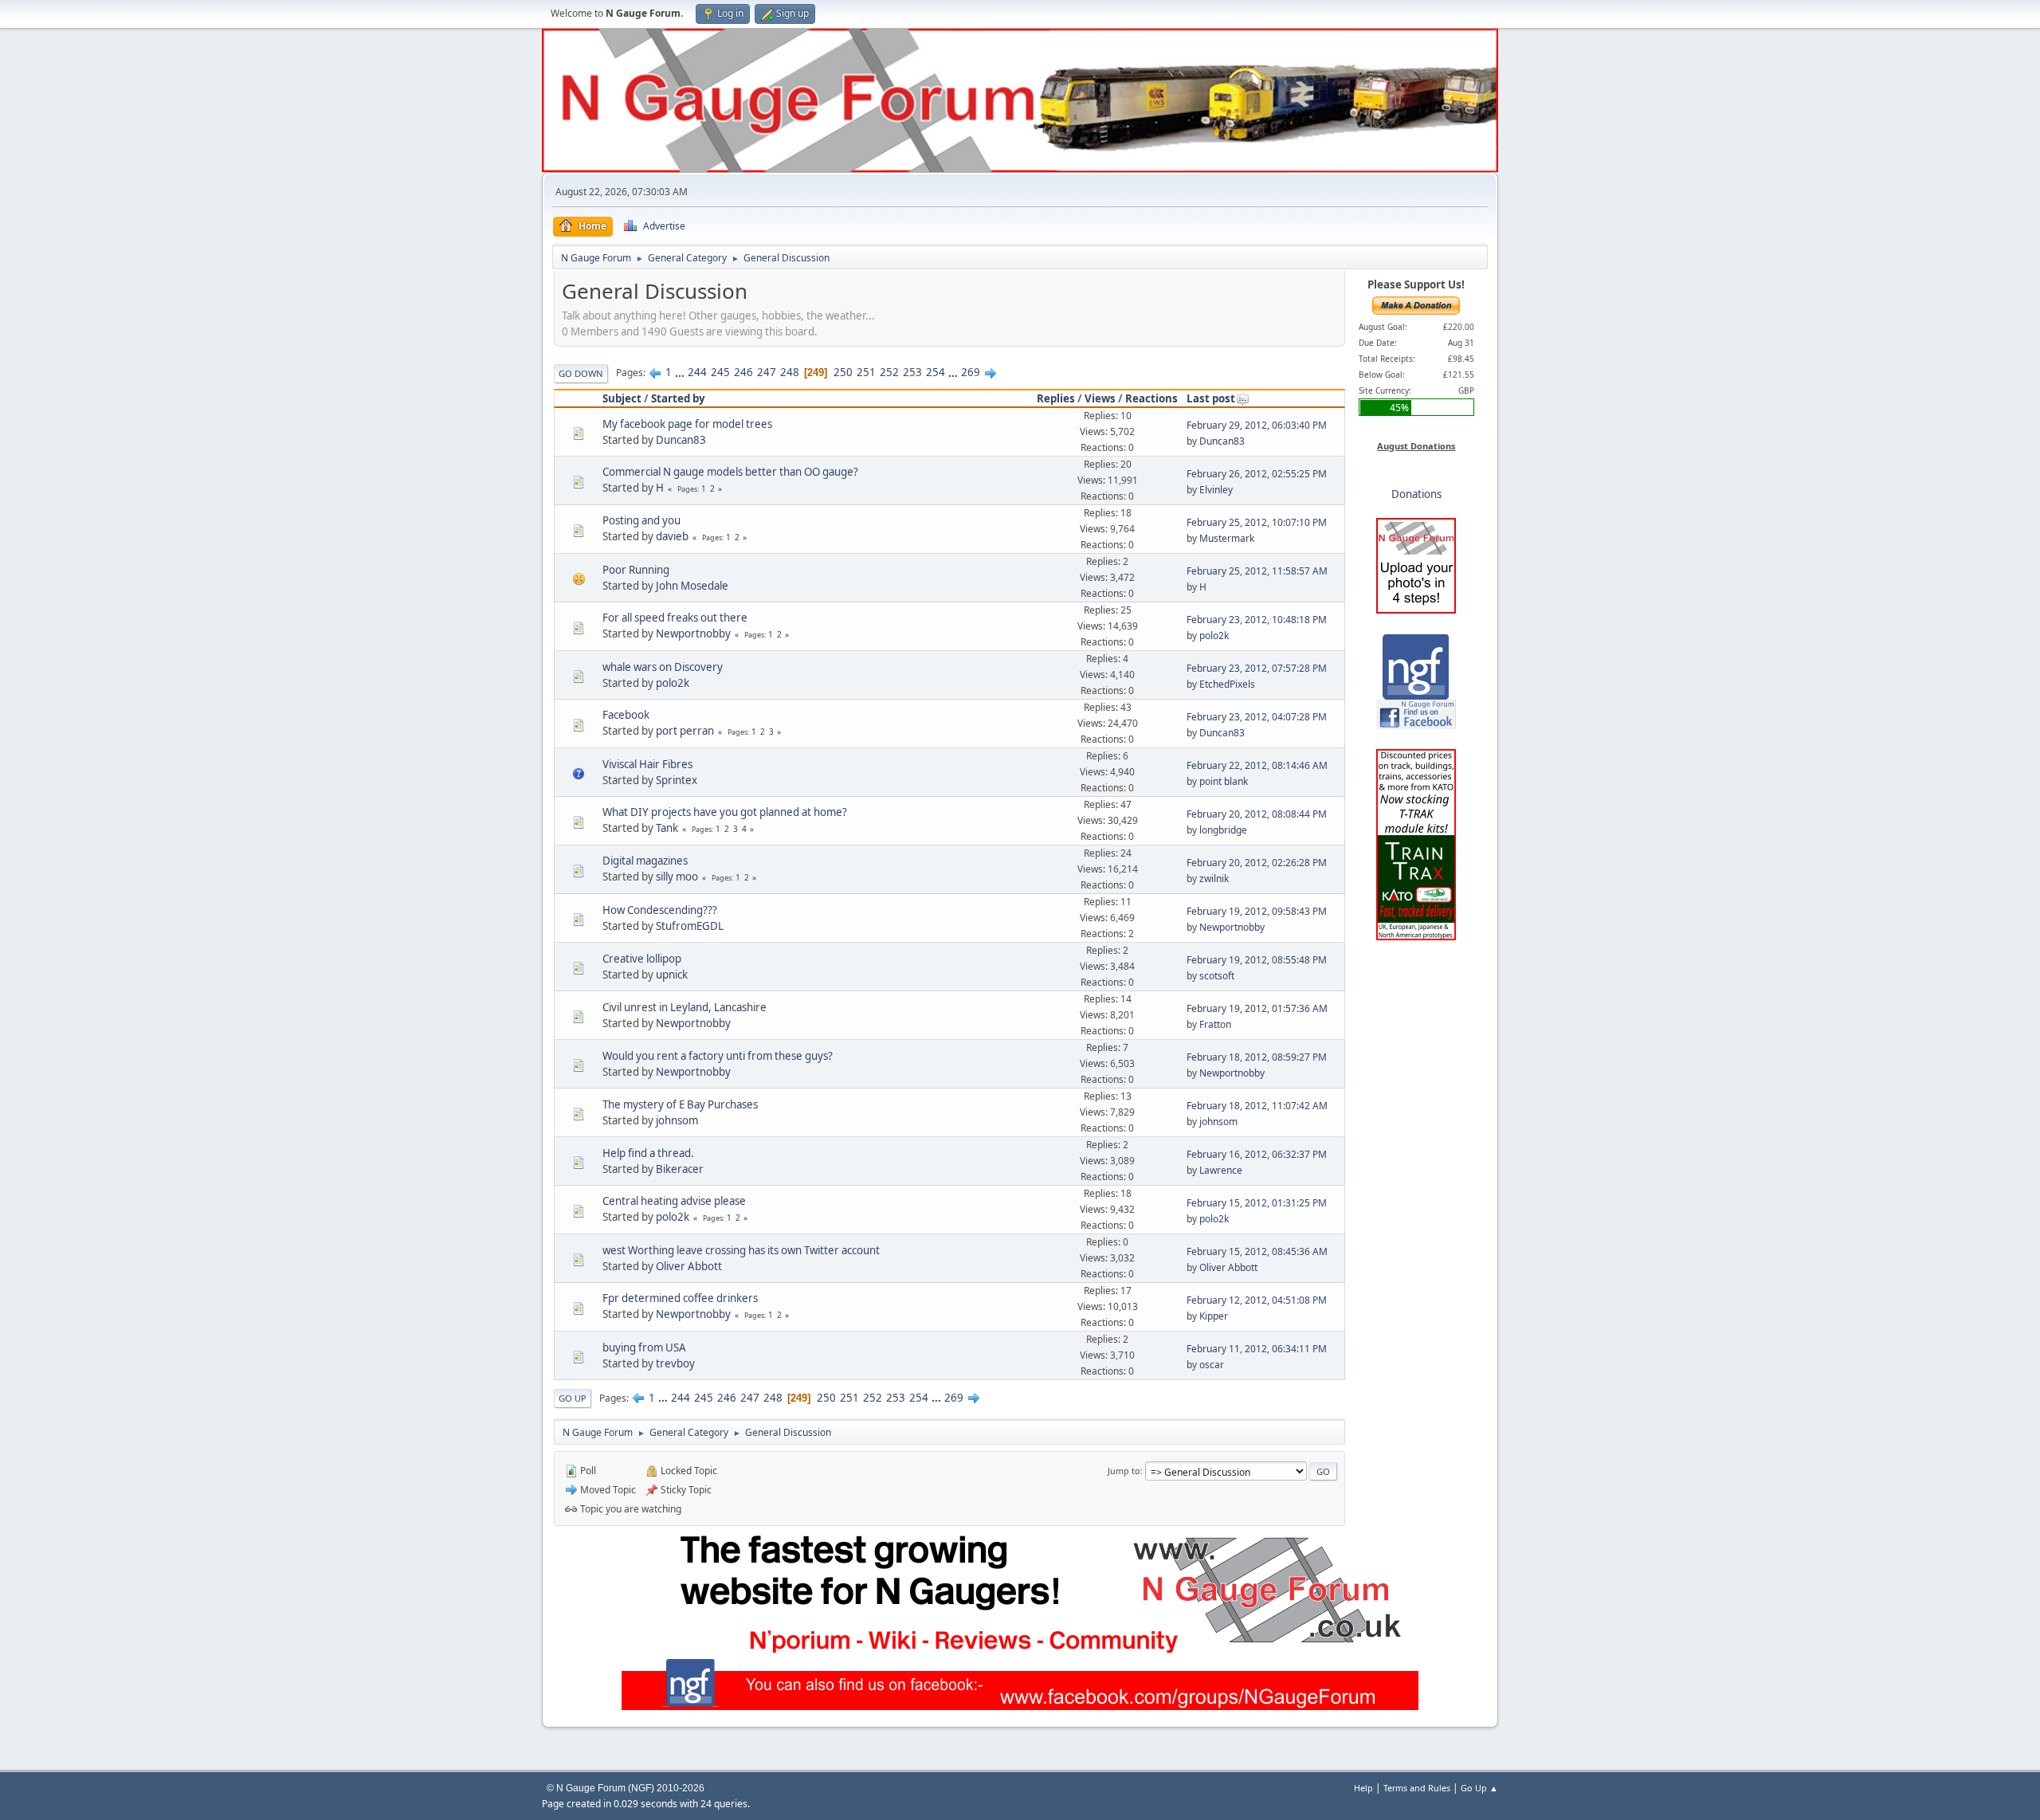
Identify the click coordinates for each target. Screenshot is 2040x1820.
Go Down (581, 373)
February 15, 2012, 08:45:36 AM (1257, 1251)
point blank (1224, 781)
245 (720, 372)
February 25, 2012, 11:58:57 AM (1257, 571)
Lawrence (1221, 1170)
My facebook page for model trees (687, 424)
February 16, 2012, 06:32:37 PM (1257, 1154)
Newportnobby (693, 633)
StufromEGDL (690, 926)
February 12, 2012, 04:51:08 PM (1257, 1300)
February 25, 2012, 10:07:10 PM (1257, 522)
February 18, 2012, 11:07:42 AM (1257, 1106)
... (681, 372)
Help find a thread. (648, 1153)
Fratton (1215, 1024)
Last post (1211, 398)
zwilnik (1214, 879)
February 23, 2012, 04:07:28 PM (1257, 717)
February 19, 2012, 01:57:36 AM (1257, 1008)
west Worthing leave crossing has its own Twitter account (741, 1250)
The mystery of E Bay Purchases (680, 1104)
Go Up (573, 1398)
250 (843, 372)
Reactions (1151, 398)
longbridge (1223, 830)
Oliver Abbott (689, 1266)
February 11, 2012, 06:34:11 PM (1257, 1349)
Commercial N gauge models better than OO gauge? (730, 472)
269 (971, 372)
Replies (1056, 398)
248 (790, 372)
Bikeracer (680, 1169)
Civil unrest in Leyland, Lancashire (685, 1007)
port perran (685, 731)
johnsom (677, 1120)
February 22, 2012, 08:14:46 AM (1257, 765)
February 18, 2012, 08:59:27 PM (1257, 1057)
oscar (1212, 1365)
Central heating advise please (674, 1201)
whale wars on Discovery (663, 667)
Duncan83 (681, 440)
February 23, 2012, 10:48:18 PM (1257, 620)
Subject (622, 398)
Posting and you (641, 520)
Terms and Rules (1417, 1788)
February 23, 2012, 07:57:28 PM (1257, 668)
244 (697, 372)
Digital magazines (645, 861)
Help (1363, 1788)
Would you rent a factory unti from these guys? (718, 1056)
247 (767, 372)
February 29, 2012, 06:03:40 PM (1257, 425)
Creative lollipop (642, 959)
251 (866, 372)
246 (743, 372)
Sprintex (677, 780)
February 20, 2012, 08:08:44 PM (1257, 814)
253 (912, 372)
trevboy (675, 1363)
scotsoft (1217, 976)
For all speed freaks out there (675, 618)
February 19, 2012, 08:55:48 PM (1257, 960)
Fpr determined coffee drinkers (680, 1298)
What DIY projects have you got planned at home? (725, 812)
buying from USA (644, 1347)
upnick (672, 975)
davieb (672, 536)
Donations (1416, 494)
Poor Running (636, 570)
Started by (678, 398)
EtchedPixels (1227, 684)
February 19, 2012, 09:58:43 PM (1257, 911)
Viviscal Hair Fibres (647, 764)
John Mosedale (692, 586)
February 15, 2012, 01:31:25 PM (1257, 1203)
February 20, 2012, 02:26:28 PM (1257, 863)
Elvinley (1216, 490)
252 (889, 372)
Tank (667, 828)
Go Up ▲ (1479, 1788)
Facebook (626, 715)
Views (1100, 398)
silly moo (677, 877)
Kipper (1214, 1316)
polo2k (1214, 635)
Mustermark (1227, 538)
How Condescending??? (660, 910)
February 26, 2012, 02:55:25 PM (1257, 474)
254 (936, 372)
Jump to (1124, 1471)
